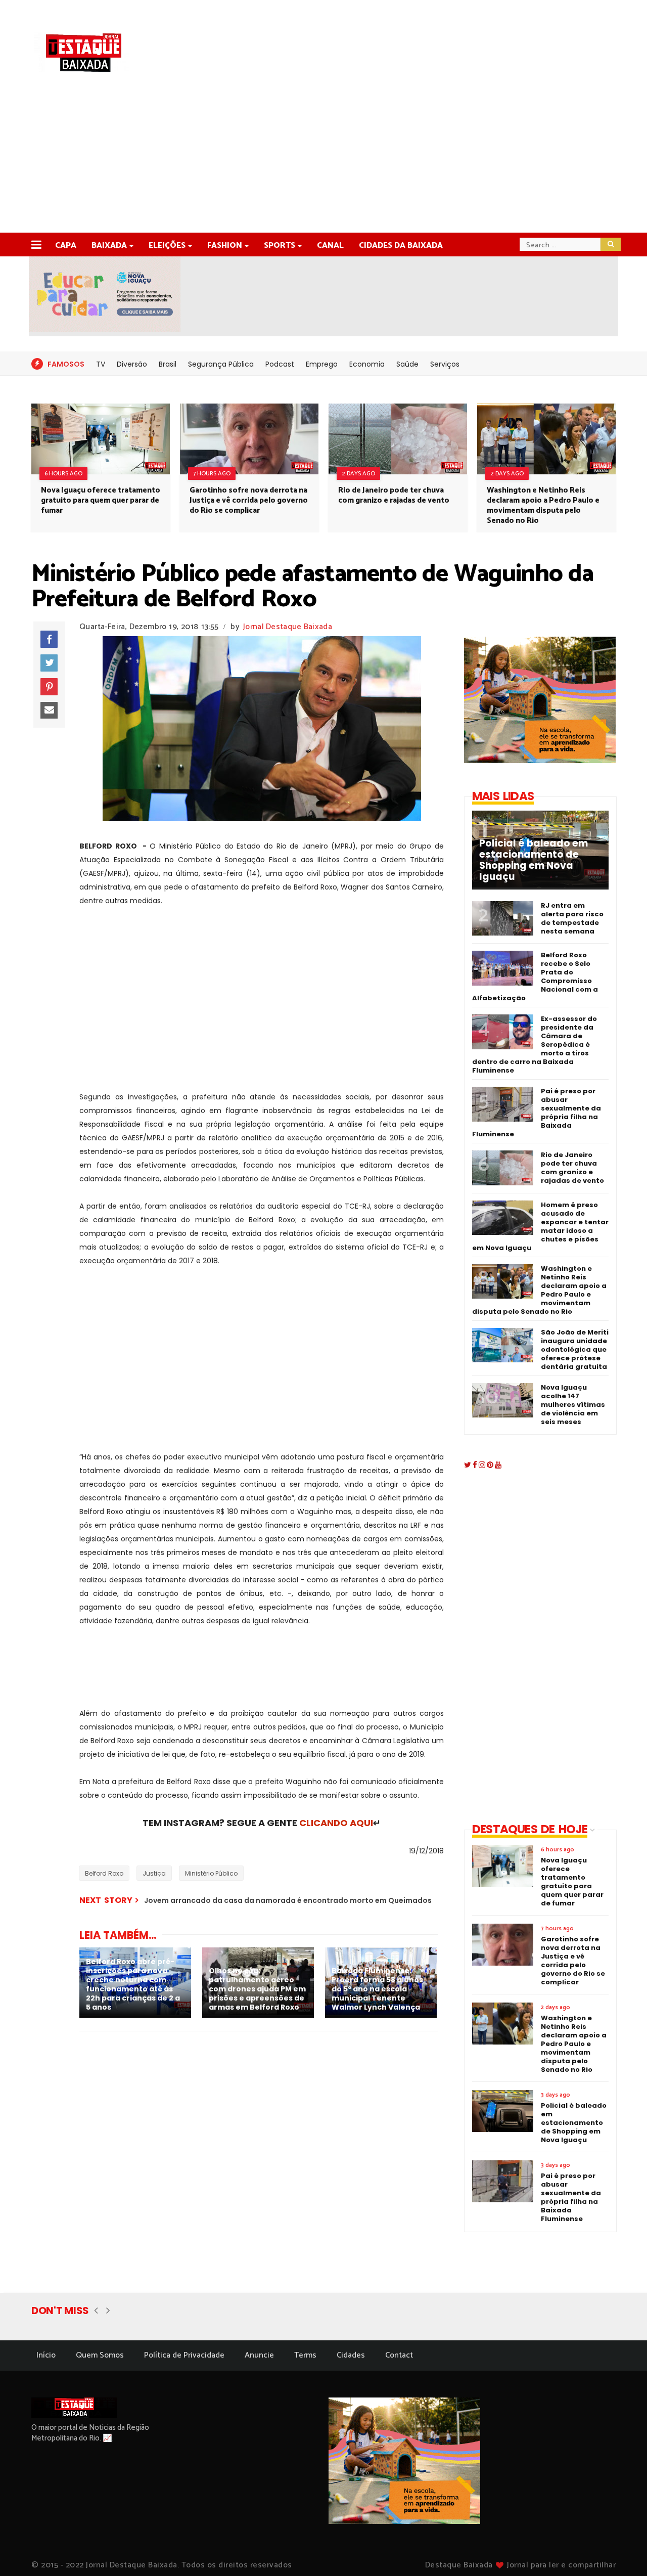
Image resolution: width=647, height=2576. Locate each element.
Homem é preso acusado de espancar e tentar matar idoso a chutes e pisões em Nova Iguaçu (540, 1226)
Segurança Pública (221, 364)
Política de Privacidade (184, 2355)
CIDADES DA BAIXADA (401, 246)
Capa (66, 246)
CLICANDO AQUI (336, 1823)
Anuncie (259, 2355)
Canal (330, 246)
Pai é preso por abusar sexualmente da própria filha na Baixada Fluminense (537, 1113)
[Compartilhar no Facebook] (49, 639)
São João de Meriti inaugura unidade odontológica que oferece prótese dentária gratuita (575, 1349)
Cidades (351, 2355)
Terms (305, 2355)
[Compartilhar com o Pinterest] (49, 687)
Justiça (154, 1873)
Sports (280, 246)
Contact (399, 2355)
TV (101, 364)
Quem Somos (100, 2355)
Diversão (132, 364)
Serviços (445, 364)
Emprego (322, 364)
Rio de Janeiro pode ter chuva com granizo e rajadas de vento (394, 495)
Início (46, 2355)
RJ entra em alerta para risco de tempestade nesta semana (572, 918)
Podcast (280, 364)
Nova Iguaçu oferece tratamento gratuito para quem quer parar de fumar (101, 500)
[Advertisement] (323, 157)
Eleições (167, 246)
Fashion (225, 246)
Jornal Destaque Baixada (288, 627)
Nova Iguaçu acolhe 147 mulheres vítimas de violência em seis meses (573, 1405)
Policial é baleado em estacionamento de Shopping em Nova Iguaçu (534, 860)
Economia (367, 364)
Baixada (109, 246)
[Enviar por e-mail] (49, 710)
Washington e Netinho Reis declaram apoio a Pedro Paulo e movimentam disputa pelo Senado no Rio (543, 505)
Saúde (407, 364)
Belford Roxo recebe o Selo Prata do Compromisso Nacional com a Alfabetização (535, 976)
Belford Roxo (104, 1873)
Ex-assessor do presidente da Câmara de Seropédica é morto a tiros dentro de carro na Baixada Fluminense (535, 1045)
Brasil (168, 364)
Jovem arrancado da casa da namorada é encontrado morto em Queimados (288, 1900)
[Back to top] (622, 2552)
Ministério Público (211, 1873)
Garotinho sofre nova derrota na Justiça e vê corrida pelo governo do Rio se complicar (249, 500)
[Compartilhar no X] (49, 663)
